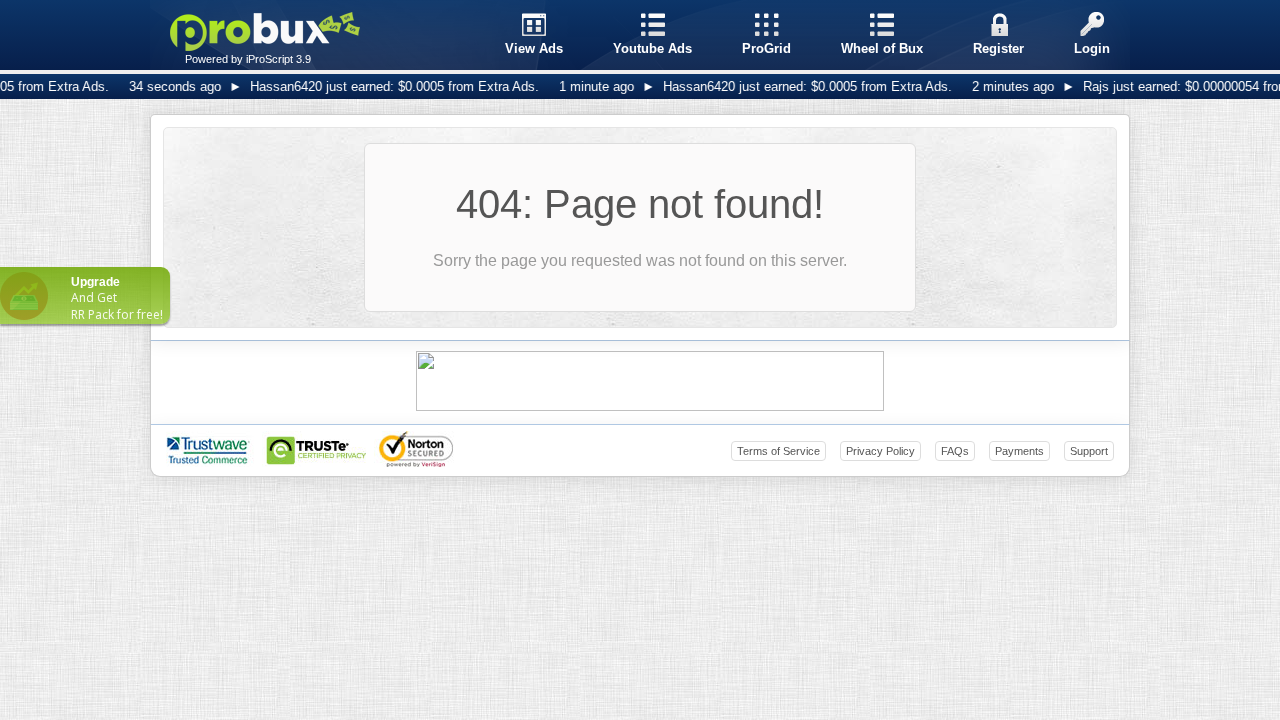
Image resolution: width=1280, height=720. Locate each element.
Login (1092, 48)
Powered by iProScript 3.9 (248, 59)
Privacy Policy (880, 451)
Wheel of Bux (882, 48)
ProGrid (766, 48)
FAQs (955, 451)
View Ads (534, 48)
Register (998, 48)
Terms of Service (778, 451)
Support (1089, 451)
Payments (1019, 451)
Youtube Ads (652, 48)
